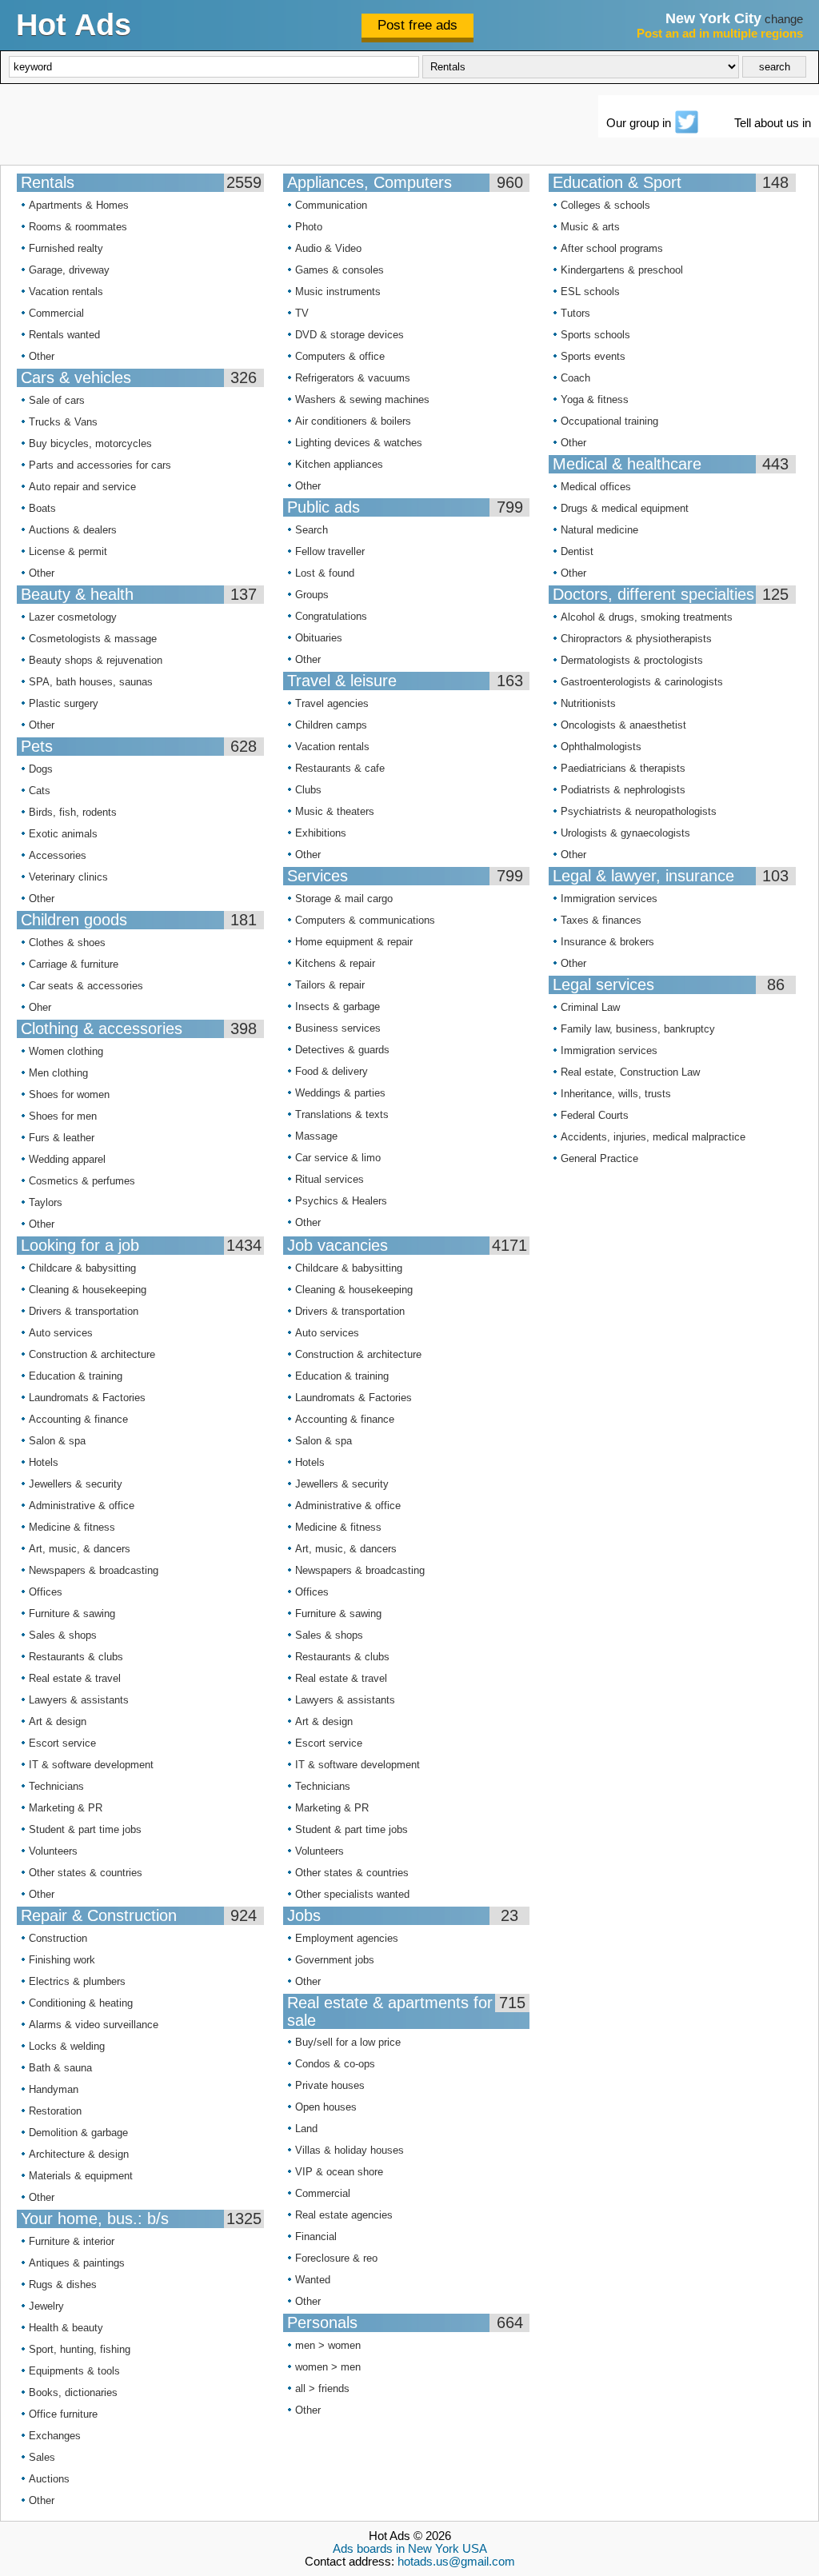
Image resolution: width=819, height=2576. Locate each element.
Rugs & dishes (63, 2284)
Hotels (44, 1462)
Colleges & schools (605, 205)
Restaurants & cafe (340, 768)
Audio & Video (328, 248)
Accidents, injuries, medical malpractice (653, 1137)
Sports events (593, 356)
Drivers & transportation (84, 1311)
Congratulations (331, 616)
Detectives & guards (342, 1050)
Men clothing (58, 1073)
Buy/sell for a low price (348, 2042)
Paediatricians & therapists (623, 768)
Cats (40, 791)
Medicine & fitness (72, 1527)
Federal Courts (595, 1115)
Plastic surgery (64, 703)
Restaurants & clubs (76, 1657)
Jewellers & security (76, 1484)
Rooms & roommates (78, 227)
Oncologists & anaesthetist (623, 725)
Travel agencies (332, 703)
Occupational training (609, 421)
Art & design (58, 1721)
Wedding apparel (67, 1159)
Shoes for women (69, 1094)
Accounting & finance (78, 1419)
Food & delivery (332, 1071)
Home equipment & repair (354, 942)
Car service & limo (338, 1158)
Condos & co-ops (335, 2064)
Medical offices (596, 487)
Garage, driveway (69, 270)
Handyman (54, 2089)
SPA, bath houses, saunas (91, 682)
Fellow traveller (330, 551)
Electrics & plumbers (77, 1981)
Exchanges (55, 2436)
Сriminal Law (590, 1007)
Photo (309, 227)
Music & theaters (335, 811)
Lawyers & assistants (79, 1700)
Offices (46, 1592)
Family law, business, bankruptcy (638, 1029)
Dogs (41, 769)
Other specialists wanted (352, 1894)
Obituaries (319, 638)
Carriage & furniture (74, 964)
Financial (316, 2237)
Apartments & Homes (79, 205)
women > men (328, 2367)
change (784, 19)
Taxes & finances (601, 920)
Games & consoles (340, 270)
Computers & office (340, 356)
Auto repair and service (82, 487)
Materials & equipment (81, 2176)
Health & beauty (66, 2328)
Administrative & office (82, 1506)
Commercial (56, 313)
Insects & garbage (338, 1006)
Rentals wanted (64, 335)
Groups (312, 595)
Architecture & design (79, 2154)
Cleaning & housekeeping (88, 1290)
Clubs (308, 790)
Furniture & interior (72, 2241)
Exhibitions (321, 833)
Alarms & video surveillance (94, 2025)
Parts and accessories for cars (100, 465)
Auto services (61, 1333)
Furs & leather (62, 1138)
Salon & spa (57, 1441)
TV (302, 313)
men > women (328, 2345)
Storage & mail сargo (344, 899)
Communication (331, 205)
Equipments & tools (74, 2371)
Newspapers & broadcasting (94, 1570)
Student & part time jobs (85, 1829)
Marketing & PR (66, 1808)
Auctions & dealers (73, 530)
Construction (58, 1938)
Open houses (326, 2107)
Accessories (58, 855)
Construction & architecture (92, 1354)
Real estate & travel (75, 1678)
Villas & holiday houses (350, 2150)
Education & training (76, 1376)
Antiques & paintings (77, 2263)
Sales (42, 2457)
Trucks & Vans (63, 422)
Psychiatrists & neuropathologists (639, 811)
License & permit (68, 551)
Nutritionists (588, 703)
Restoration (55, 2111)
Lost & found (325, 573)
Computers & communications (365, 920)
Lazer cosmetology (73, 617)
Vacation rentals (66, 292)
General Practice (599, 1158)
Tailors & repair (330, 985)
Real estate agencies (344, 2215)
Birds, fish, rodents (73, 812)
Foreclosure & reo (336, 2258)
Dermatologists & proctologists (632, 660)
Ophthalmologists (601, 747)
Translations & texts (342, 1114)
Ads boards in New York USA (410, 2549)
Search (312, 530)
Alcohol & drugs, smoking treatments (647, 617)
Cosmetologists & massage (93, 639)
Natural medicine (599, 530)
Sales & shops (63, 1635)
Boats (42, 508)
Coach (575, 378)
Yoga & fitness (595, 399)
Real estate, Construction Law (630, 1072)
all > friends (322, 2388)
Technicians (56, 1786)
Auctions (49, 2479)
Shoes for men (63, 1116)
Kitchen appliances (339, 464)
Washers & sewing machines (362, 399)
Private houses (330, 2085)
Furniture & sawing (72, 1613)
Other (42, 356)
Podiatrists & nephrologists (623, 790)
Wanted (313, 2280)
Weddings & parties (340, 1093)
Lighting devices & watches (359, 443)
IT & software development (91, 1765)
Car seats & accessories (86, 986)
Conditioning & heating (81, 2003)
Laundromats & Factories (87, 1398)
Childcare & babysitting (82, 1268)
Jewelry (46, 2306)
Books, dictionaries (73, 2392)
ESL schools (590, 292)
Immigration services (609, 899)
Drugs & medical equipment (625, 508)
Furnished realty (66, 248)
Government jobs (335, 1960)
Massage (316, 1136)
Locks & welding (67, 2046)
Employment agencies (347, 1938)
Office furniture (63, 2414)
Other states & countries (86, 1873)
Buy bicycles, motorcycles (90, 443)
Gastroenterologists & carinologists (642, 682)
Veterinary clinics (68, 877)
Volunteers (53, 1851)
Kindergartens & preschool (622, 270)
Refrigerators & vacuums (353, 378)
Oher (40, 1007)
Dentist (577, 551)
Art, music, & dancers (80, 1549)
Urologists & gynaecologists (625, 833)
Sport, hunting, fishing (80, 2349)
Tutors (575, 313)
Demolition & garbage (78, 2133)
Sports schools (595, 335)
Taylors (46, 1202)
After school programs (612, 248)
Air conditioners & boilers (353, 421)
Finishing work (62, 1960)
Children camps (331, 725)
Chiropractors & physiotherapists (636, 639)
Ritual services (330, 1179)
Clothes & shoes (67, 943)
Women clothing (66, 1051)
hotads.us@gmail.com (456, 2562)
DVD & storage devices (350, 335)
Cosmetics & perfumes (82, 1181)
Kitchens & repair (335, 963)
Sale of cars (57, 400)
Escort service (62, 1743)
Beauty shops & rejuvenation (96, 660)
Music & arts (590, 227)
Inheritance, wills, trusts (616, 1094)
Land (306, 2129)
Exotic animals (63, 834)
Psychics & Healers (341, 1201)
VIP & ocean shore (339, 2172)
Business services (338, 1028)
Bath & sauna (60, 2068)
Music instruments (338, 292)
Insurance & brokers (607, 942)
